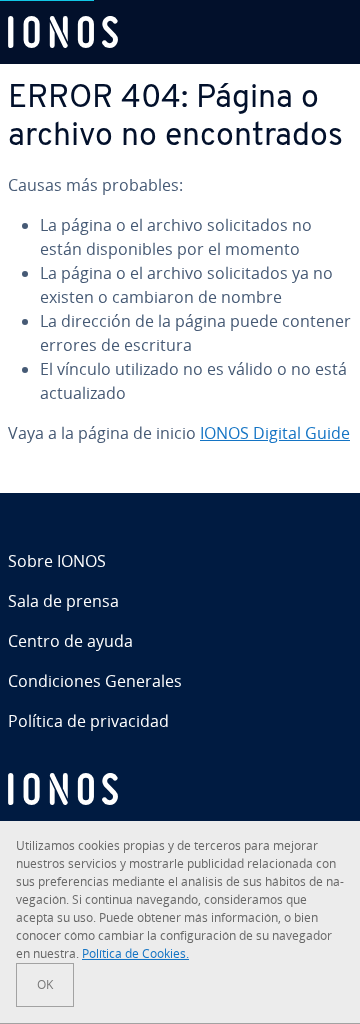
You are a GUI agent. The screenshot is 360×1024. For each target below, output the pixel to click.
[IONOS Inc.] (180, 789)
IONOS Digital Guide (275, 433)
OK (45, 984)
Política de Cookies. (135, 953)
